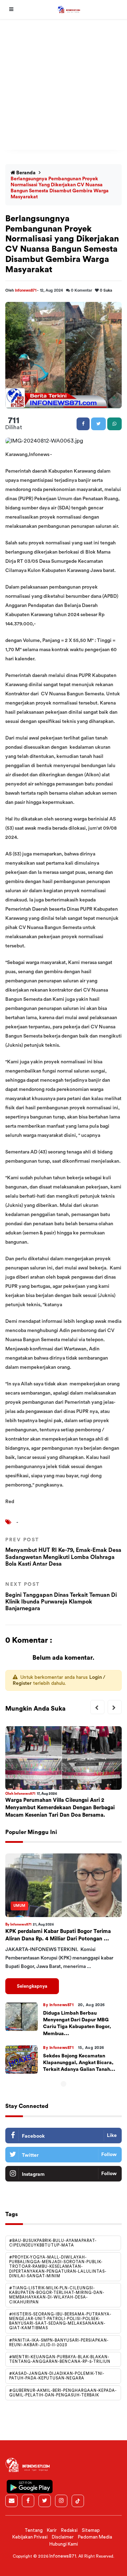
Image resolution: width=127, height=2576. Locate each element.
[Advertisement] (64, 86)
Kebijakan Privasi (30, 2537)
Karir (52, 2530)
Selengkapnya (32, 1986)
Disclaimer (63, 2537)
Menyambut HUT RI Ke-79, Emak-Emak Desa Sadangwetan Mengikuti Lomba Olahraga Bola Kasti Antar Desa (63, 1552)
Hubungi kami (64, 2544)
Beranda (25, 173)
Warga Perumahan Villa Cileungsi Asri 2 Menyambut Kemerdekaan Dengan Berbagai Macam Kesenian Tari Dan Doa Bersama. (60, 1808)
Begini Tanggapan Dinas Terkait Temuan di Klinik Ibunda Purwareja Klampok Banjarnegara (61, 1597)
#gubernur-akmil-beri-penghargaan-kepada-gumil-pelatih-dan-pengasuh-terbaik (63, 2393)
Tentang (34, 2530)
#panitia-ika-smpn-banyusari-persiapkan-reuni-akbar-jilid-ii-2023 (59, 2343)
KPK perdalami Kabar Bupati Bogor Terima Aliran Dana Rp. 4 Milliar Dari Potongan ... (58, 1935)
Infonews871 (26, 290)
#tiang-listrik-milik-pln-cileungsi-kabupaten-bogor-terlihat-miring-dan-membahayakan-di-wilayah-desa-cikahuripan (57, 2295)
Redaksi (69, 2530)
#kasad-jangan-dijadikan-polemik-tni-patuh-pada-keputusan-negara (57, 2376)
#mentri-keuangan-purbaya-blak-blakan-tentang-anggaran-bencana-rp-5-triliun (60, 2359)
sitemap (91, 2530)
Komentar (81, 290)
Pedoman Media (95, 2537)
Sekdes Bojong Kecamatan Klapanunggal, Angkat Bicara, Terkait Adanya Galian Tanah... (79, 2063)
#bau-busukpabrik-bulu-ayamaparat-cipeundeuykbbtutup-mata (53, 2243)
